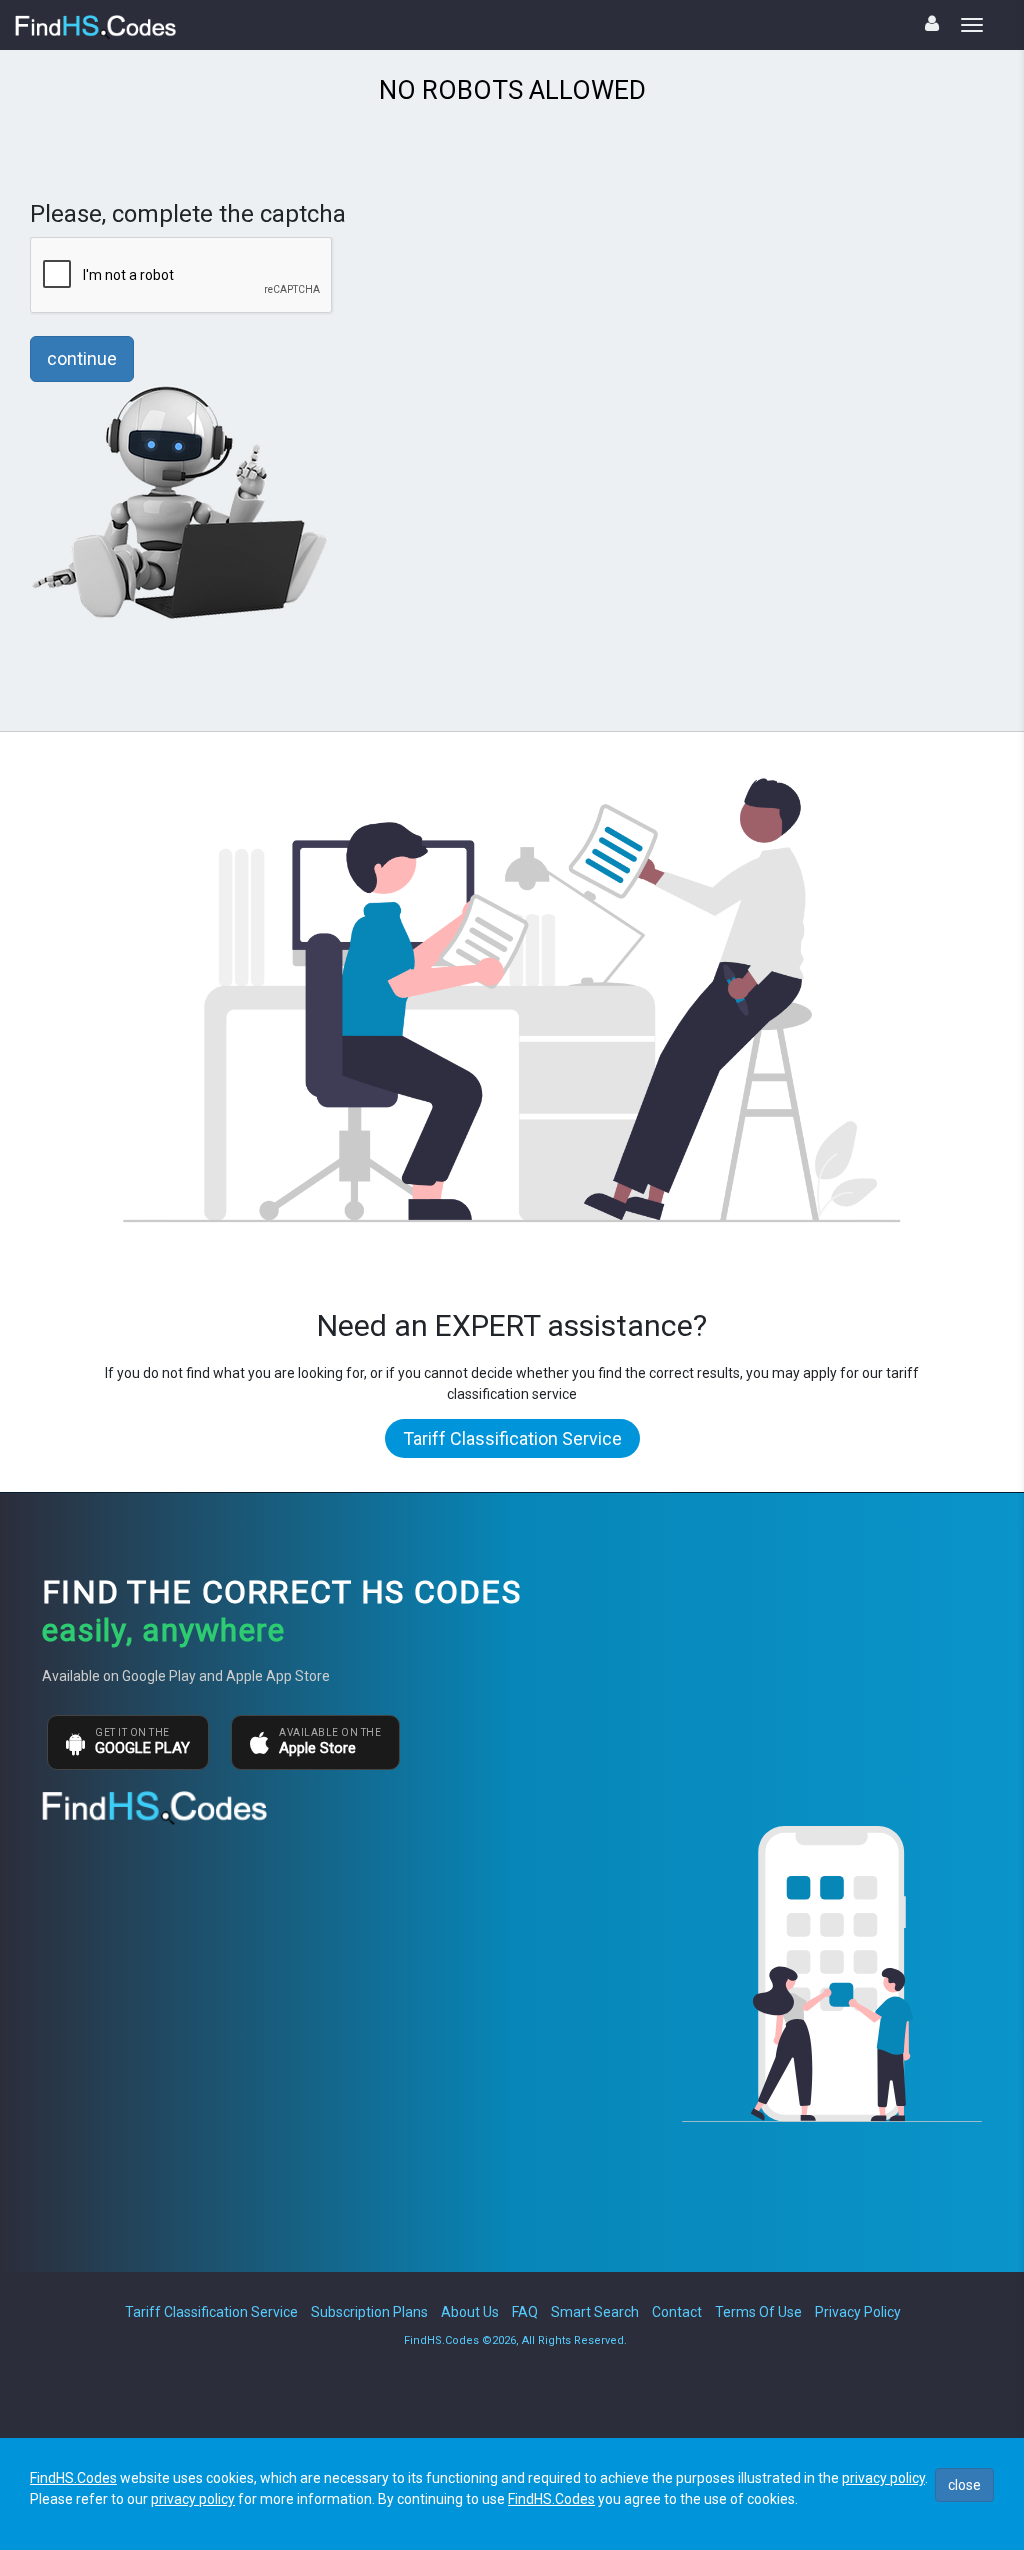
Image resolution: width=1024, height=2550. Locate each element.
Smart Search (595, 2312)
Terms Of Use (758, 2312)
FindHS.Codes (73, 2478)
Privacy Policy (858, 2312)
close (964, 2485)
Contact (677, 2312)
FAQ (525, 2312)
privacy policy (883, 2478)
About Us (470, 2312)
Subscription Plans (369, 2312)
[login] (932, 23)
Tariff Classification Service (512, 1438)
